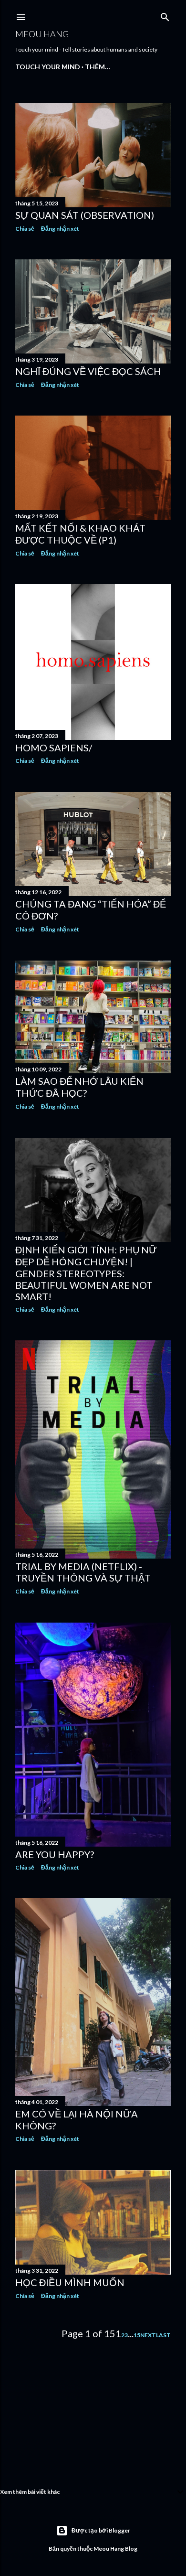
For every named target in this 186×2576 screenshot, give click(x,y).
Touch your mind (48, 67)
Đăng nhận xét (60, 229)
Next (148, 2335)
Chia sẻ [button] (25, 229)
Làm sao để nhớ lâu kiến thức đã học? (79, 1087)
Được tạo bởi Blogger (101, 2530)
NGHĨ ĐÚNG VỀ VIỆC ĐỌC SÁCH (88, 371)
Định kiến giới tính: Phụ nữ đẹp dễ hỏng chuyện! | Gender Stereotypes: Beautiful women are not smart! (86, 1273)
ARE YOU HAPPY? (55, 1854)
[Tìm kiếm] (165, 15)
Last (163, 2335)
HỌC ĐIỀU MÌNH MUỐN (70, 2282)
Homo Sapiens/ (54, 748)
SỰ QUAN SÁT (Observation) (85, 215)
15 (137, 2335)
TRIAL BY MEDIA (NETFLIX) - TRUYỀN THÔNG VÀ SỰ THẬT (83, 1572)
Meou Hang (42, 34)
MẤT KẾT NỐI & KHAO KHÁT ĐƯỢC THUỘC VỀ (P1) (80, 534)
